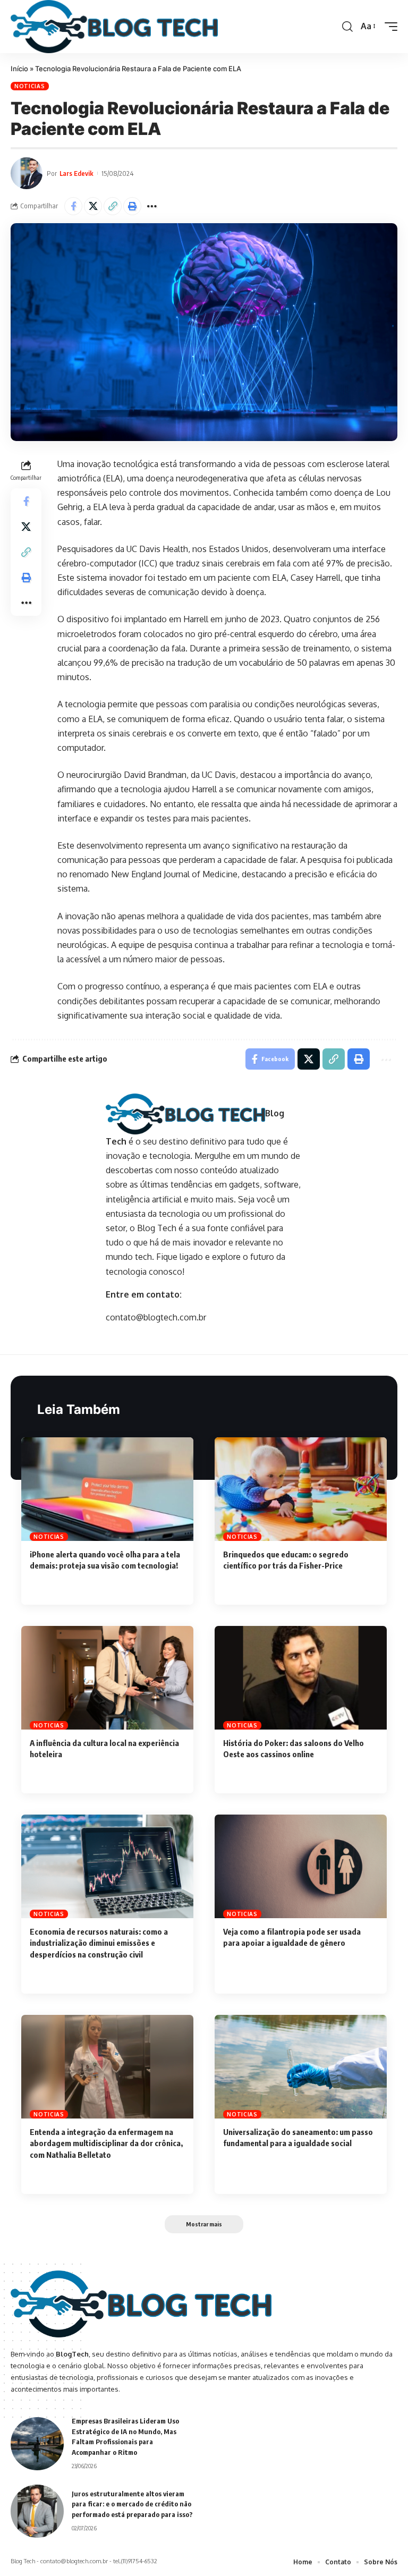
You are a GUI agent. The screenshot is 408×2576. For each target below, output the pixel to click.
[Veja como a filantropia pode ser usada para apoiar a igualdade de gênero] (301, 1866)
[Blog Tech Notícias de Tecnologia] (114, 27)
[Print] (132, 206)
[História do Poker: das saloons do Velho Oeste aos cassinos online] (301, 1677)
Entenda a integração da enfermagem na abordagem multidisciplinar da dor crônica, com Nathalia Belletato (106, 2143)
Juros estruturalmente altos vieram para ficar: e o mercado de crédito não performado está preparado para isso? (132, 2504)
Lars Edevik (76, 173)
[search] (347, 27)
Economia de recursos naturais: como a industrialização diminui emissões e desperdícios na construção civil (99, 1943)
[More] (152, 206)
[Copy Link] (113, 206)
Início (19, 69)
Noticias (30, 86)
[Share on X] (93, 206)
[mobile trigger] (388, 27)
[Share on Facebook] (73, 206)
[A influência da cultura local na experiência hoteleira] (107, 1677)
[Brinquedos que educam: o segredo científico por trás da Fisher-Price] (301, 1489)
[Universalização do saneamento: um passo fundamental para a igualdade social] (301, 2066)
